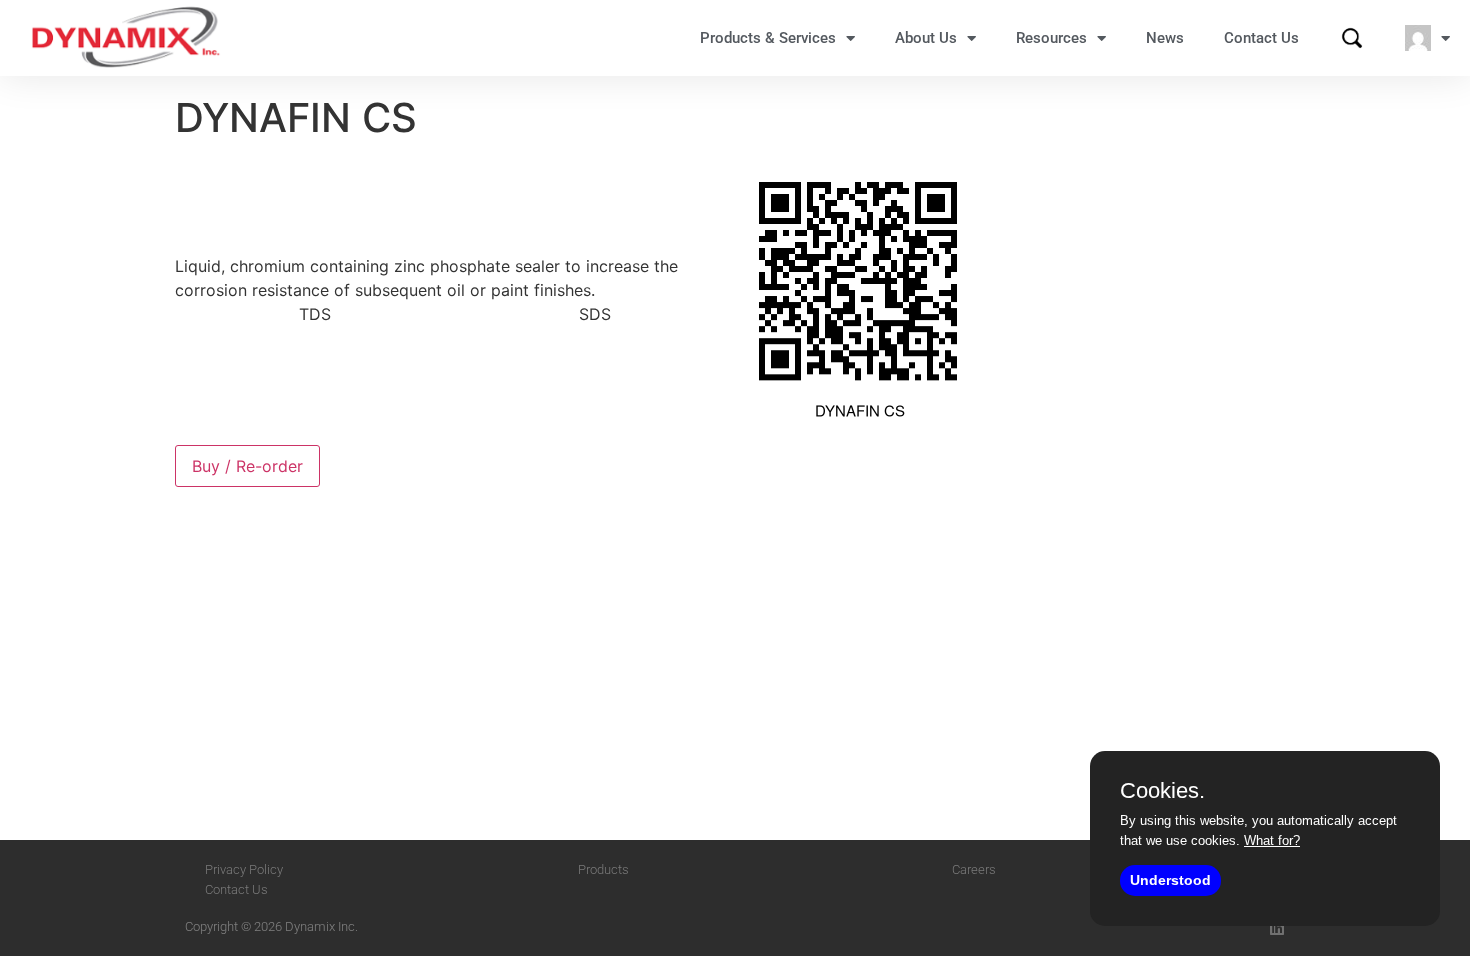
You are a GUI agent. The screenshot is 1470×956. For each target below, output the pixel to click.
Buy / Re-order (247, 466)
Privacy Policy (244, 869)
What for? (1272, 840)
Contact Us (1261, 38)
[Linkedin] (1277, 928)
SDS (595, 314)
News (1165, 38)
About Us (926, 38)
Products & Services (768, 38)
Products (603, 869)
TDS (315, 314)
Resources (1051, 38)
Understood (1170, 880)
